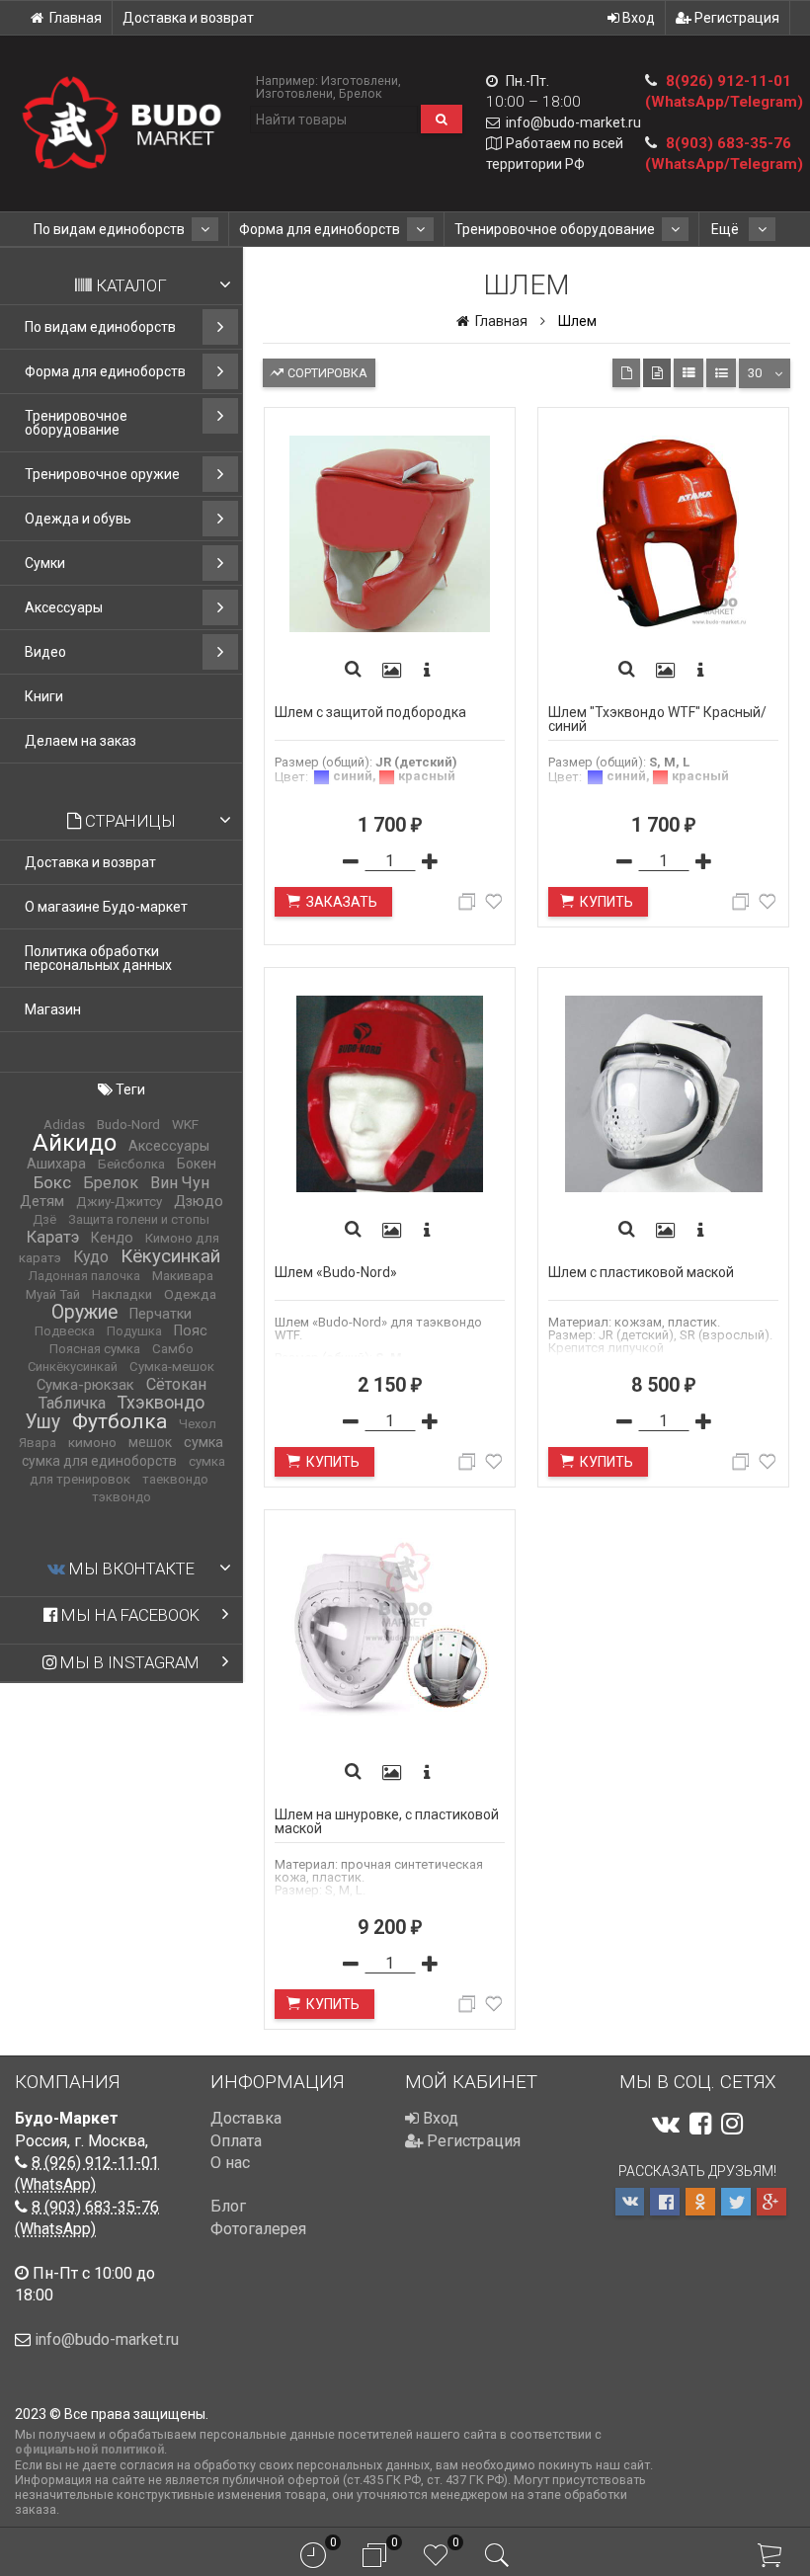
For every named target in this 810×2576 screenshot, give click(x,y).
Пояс (191, 1331)
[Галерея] (391, 671)
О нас (230, 2163)
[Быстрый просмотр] (353, 671)
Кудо (91, 1257)
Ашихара (56, 1164)
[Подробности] (427, 671)
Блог (228, 2206)
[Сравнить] (470, 905)
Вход (637, 18)
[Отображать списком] (688, 373)
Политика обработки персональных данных (98, 958)
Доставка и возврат (188, 18)
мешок (150, 1442)
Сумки (45, 563)
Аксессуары (64, 607)
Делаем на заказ (81, 741)
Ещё (727, 229)
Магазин (53, 1009)
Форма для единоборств (320, 229)
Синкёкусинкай (73, 1367)
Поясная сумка (95, 1349)
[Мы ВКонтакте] (666, 2124)
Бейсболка (131, 1164)
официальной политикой (89, 2449)
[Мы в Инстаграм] (732, 2124)
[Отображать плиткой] (626, 373)
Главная (76, 18)
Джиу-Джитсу (119, 1202)
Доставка (246, 2118)
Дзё (44, 1219)
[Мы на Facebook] (700, 2124)
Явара (38, 1443)
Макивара (183, 1276)
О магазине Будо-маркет (106, 907)
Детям (42, 1201)
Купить (607, 902)
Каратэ (53, 1237)
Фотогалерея (258, 2229)
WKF (185, 1124)
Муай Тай (53, 1294)
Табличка (72, 1403)
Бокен (197, 1164)
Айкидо (75, 1143)
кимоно (92, 1442)
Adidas (64, 1125)
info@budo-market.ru (573, 122)
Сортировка (326, 373)
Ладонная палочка (84, 1276)
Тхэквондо (161, 1403)
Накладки (122, 1294)
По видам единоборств (109, 229)
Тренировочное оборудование (555, 229)
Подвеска (65, 1331)
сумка (203, 1443)
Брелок (361, 93)
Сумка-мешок (172, 1367)
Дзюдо (199, 1201)
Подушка (134, 1331)
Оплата (236, 2141)
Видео (45, 652)
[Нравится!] (494, 905)
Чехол (198, 1424)
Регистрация (735, 18)
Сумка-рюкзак (85, 1385)
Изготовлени (360, 80)
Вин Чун (180, 1183)
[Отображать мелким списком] (721, 373)
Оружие (84, 1312)
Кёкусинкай (170, 1256)
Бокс (52, 1182)
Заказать (342, 902)
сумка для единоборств (99, 1461)
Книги (44, 696)
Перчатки (161, 1314)
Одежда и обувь (78, 519)
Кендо (112, 1238)
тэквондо (121, 1497)
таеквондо (175, 1479)
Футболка (120, 1421)
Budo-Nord (128, 1125)
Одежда (190, 1294)
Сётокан (176, 1384)
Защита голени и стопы (139, 1219)
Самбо (173, 1349)
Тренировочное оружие (102, 474)
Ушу (43, 1422)
